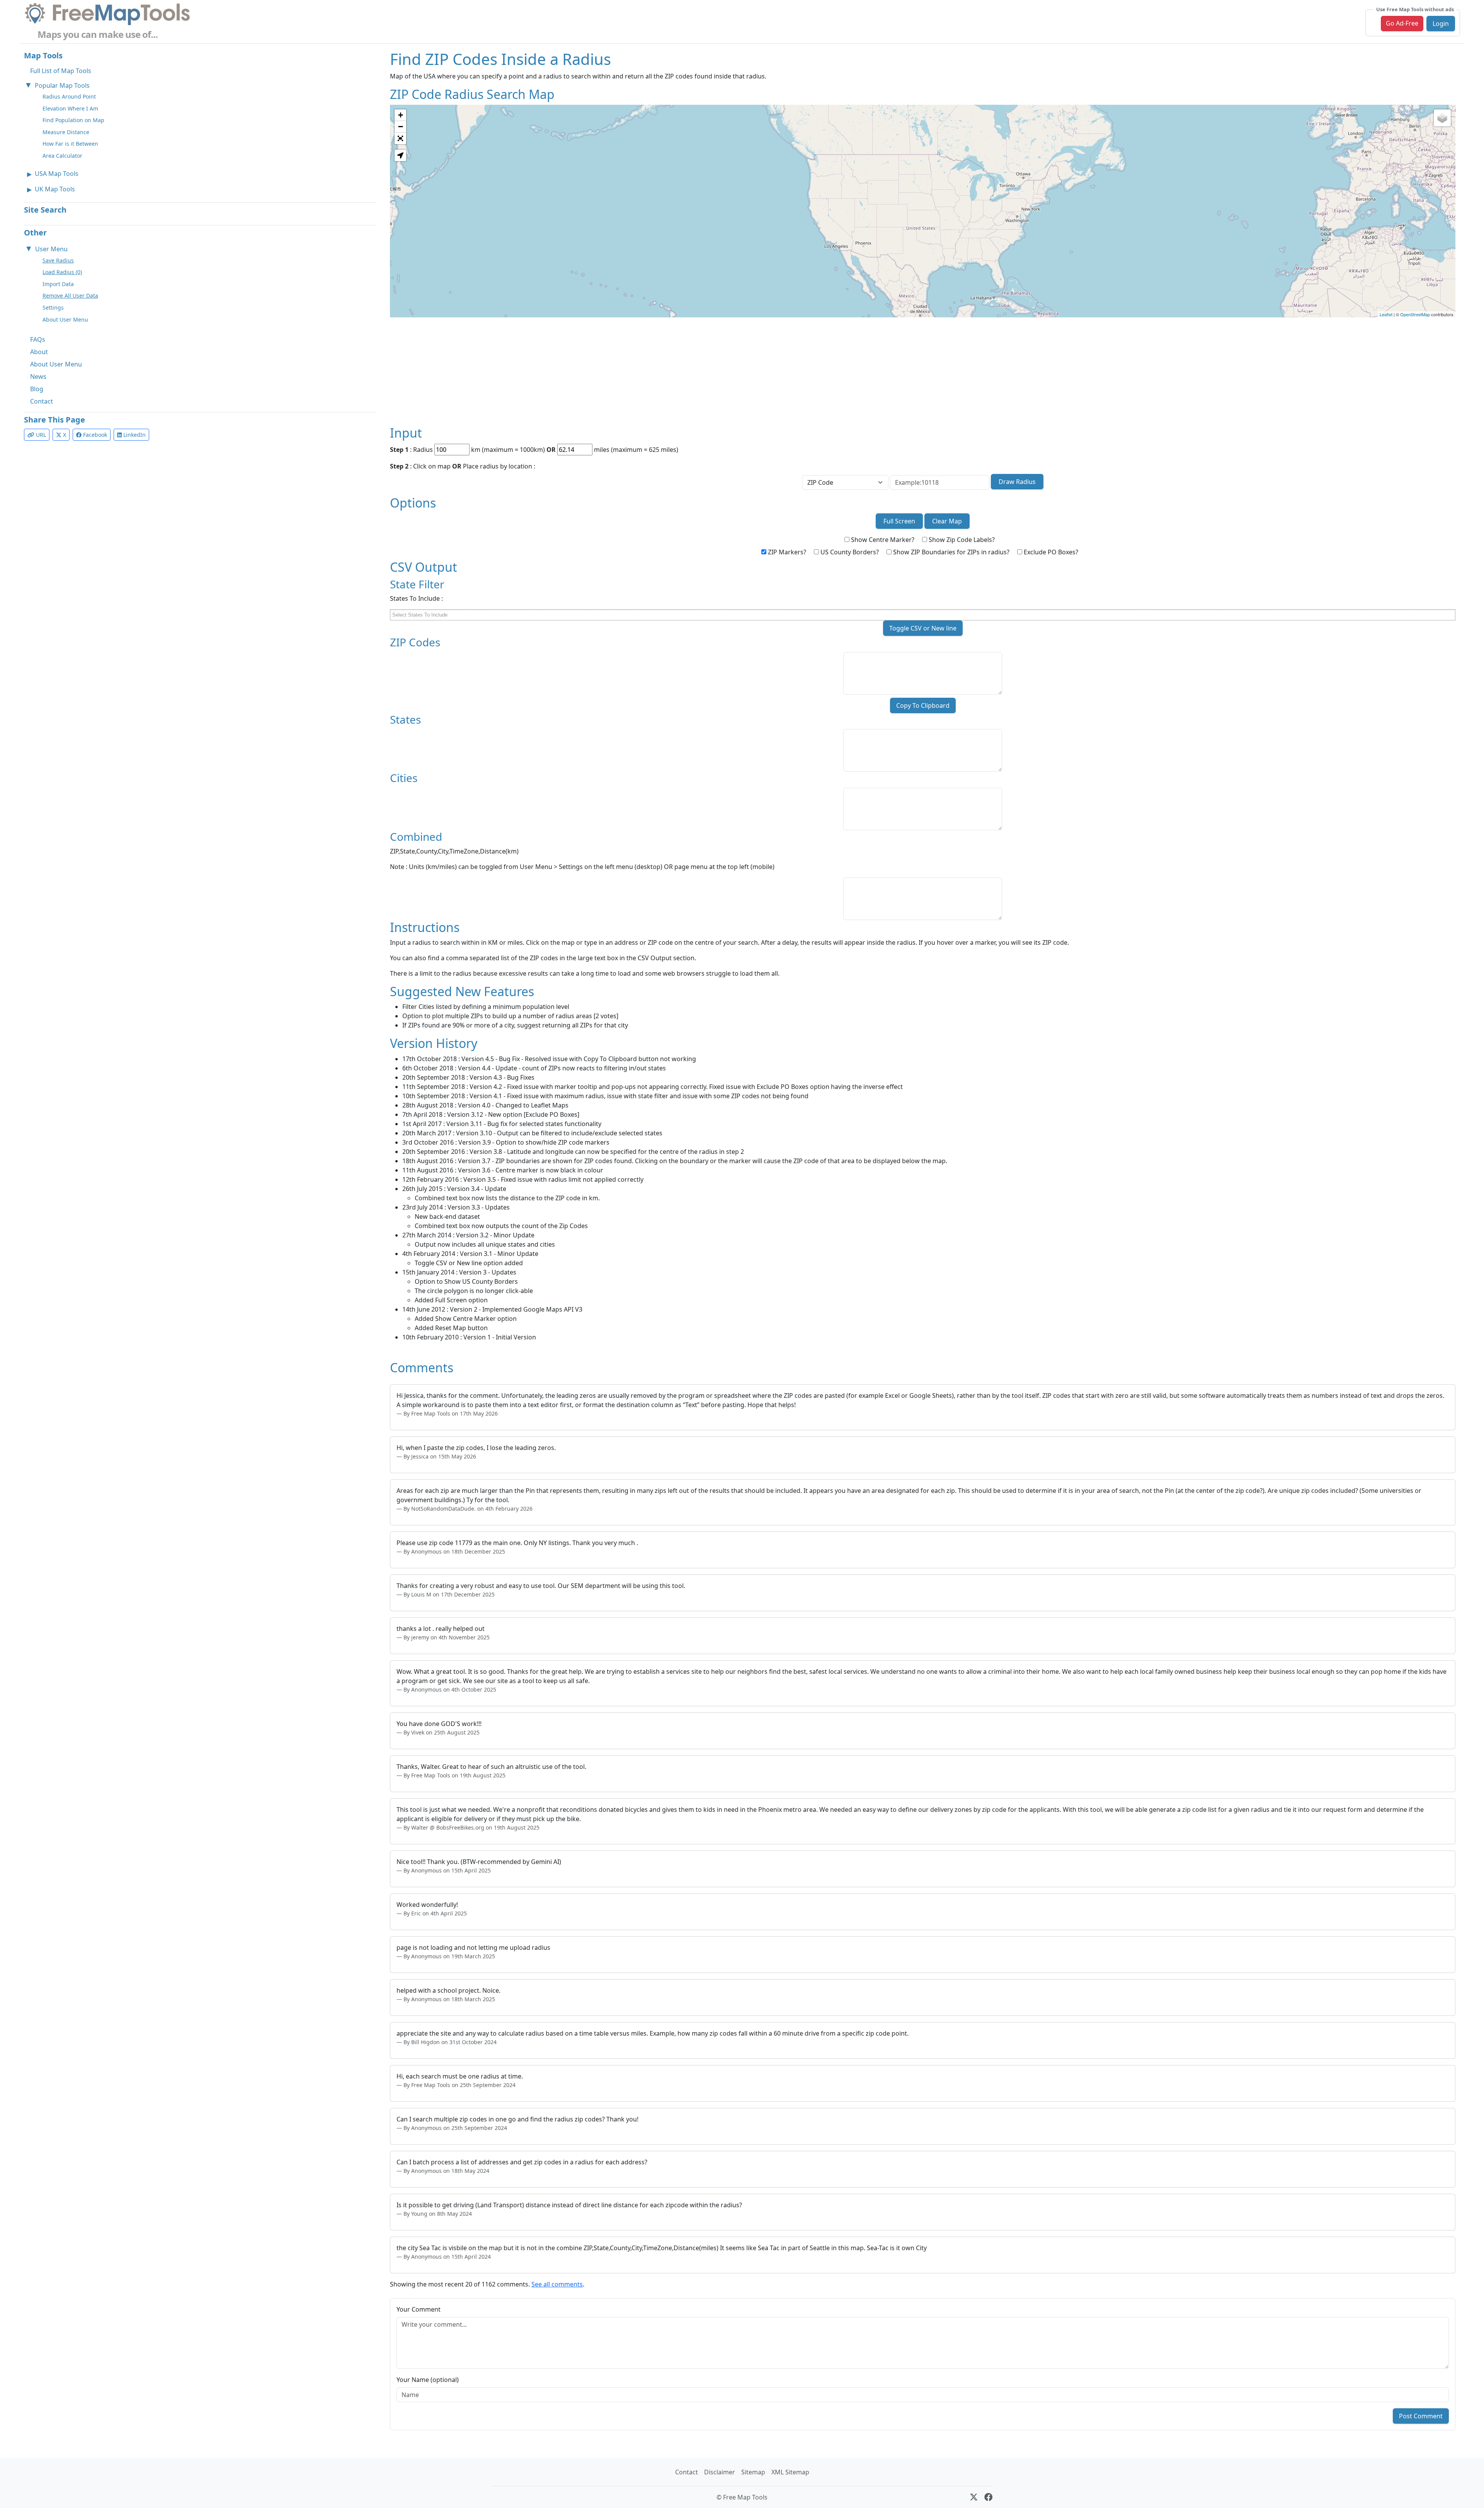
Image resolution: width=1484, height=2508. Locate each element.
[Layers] (1442, 118)
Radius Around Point (69, 96)
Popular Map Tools (62, 85)
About (39, 352)
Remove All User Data (70, 296)
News (38, 377)
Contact (42, 401)
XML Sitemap (790, 2472)
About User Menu (65, 319)
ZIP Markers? (786, 552)
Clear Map (947, 521)
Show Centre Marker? (882, 540)
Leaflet (1386, 314)
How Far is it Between (70, 144)
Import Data (58, 284)
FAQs (38, 339)
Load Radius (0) (62, 272)
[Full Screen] (400, 138)
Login (1441, 24)
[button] (400, 155)
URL (40, 435)
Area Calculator (62, 156)
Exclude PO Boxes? (1050, 552)
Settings (53, 308)
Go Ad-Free (1402, 23)
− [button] (401, 127)
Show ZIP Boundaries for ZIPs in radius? (950, 552)
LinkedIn (134, 435)
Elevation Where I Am (70, 108)
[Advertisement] (622, 371)
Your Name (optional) (428, 2380)
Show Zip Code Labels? (961, 540)
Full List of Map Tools (61, 71)
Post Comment (1421, 2416)
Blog (37, 389)
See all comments (557, 2284)
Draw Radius (1017, 482)
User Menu (51, 249)
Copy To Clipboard (923, 705)
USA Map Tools (57, 174)
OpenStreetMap (1415, 314)
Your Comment (419, 2309)
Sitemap (753, 2472)
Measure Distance (66, 132)
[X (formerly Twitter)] (974, 2497)
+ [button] (401, 115)
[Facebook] (988, 2497)
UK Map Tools (55, 189)
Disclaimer (720, 2472)
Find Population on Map (73, 120)
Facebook (94, 435)
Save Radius (58, 260)
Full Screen (899, 521)
